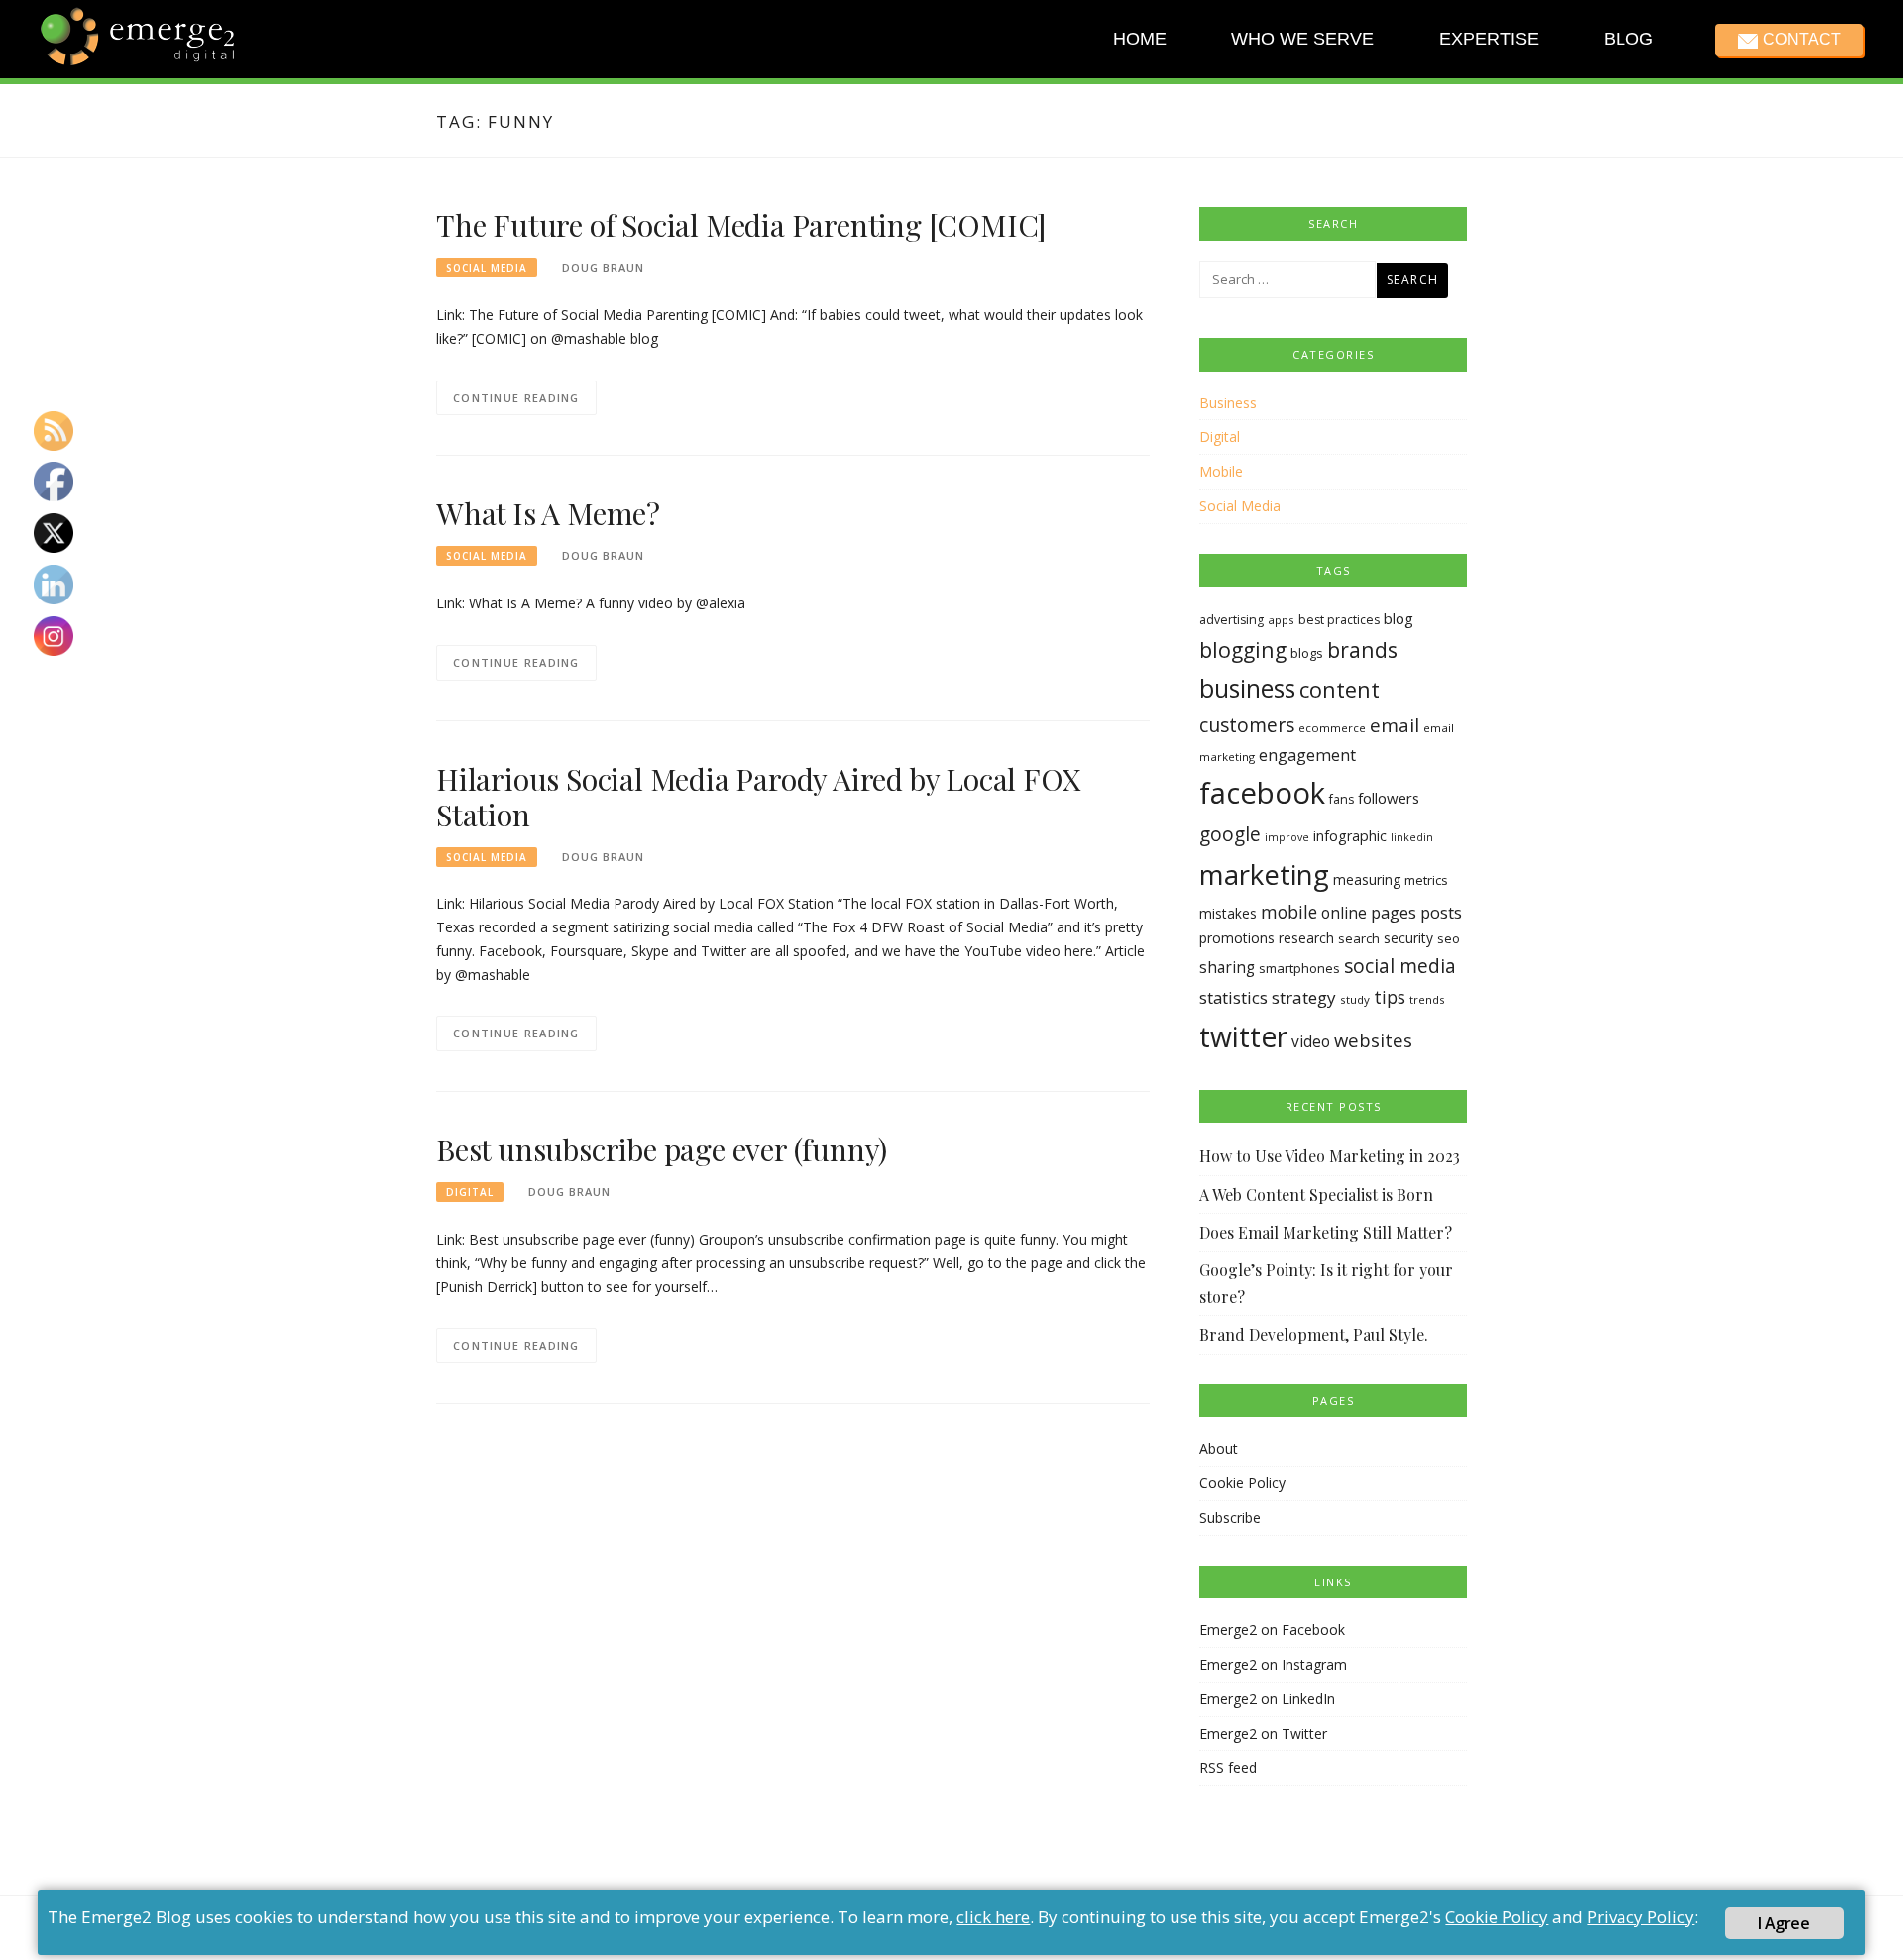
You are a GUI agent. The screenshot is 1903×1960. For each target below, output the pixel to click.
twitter (1243, 1036)
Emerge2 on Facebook (1272, 1630)
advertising (1231, 620)
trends (1427, 999)
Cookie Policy (1242, 1483)
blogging (1243, 650)
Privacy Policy (1640, 1917)
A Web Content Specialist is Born (1316, 1195)
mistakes (1228, 913)
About (1219, 1448)
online (1344, 913)
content (1340, 689)
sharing (1227, 968)
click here (993, 1917)
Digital (470, 1192)
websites (1373, 1040)
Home (1140, 39)
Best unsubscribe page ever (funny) (662, 1149)
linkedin (1412, 837)
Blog (1628, 39)
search (1359, 938)
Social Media (487, 268)
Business (1228, 403)
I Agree (1783, 1923)
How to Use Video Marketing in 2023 (1330, 1156)
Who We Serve (1302, 39)
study (1355, 999)
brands (1362, 650)
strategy (1304, 997)
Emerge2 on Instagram (1273, 1664)
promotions (1237, 938)
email (1395, 725)
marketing (1264, 874)
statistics (1233, 997)
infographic (1350, 836)
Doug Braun (603, 267)
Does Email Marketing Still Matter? (1326, 1232)
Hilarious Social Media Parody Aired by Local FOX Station (758, 797)
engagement (1307, 755)
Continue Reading (516, 398)
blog (1399, 618)
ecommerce (1332, 728)
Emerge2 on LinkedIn (1267, 1699)
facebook (1262, 793)
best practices (1339, 620)
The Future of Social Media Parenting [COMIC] (741, 225)
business (1247, 688)
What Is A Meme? (548, 513)
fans (1342, 799)
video (1311, 1042)
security (1408, 938)
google (1230, 834)
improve (1287, 837)
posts (1441, 912)
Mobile (1221, 471)
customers (1247, 725)
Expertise (1488, 39)
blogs (1307, 653)
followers (1389, 798)
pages (1394, 912)
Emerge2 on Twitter (1263, 1734)
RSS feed (1228, 1767)
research (1306, 938)
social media (1400, 966)
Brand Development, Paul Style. (1314, 1334)
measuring (1367, 879)
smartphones (1299, 968)
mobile (1289, 912)
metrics (1426, 880)
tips (1390, 997)
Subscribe (1230, 1518)
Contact (1801, 39)
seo (1449, 938)
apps (1281, 620)
